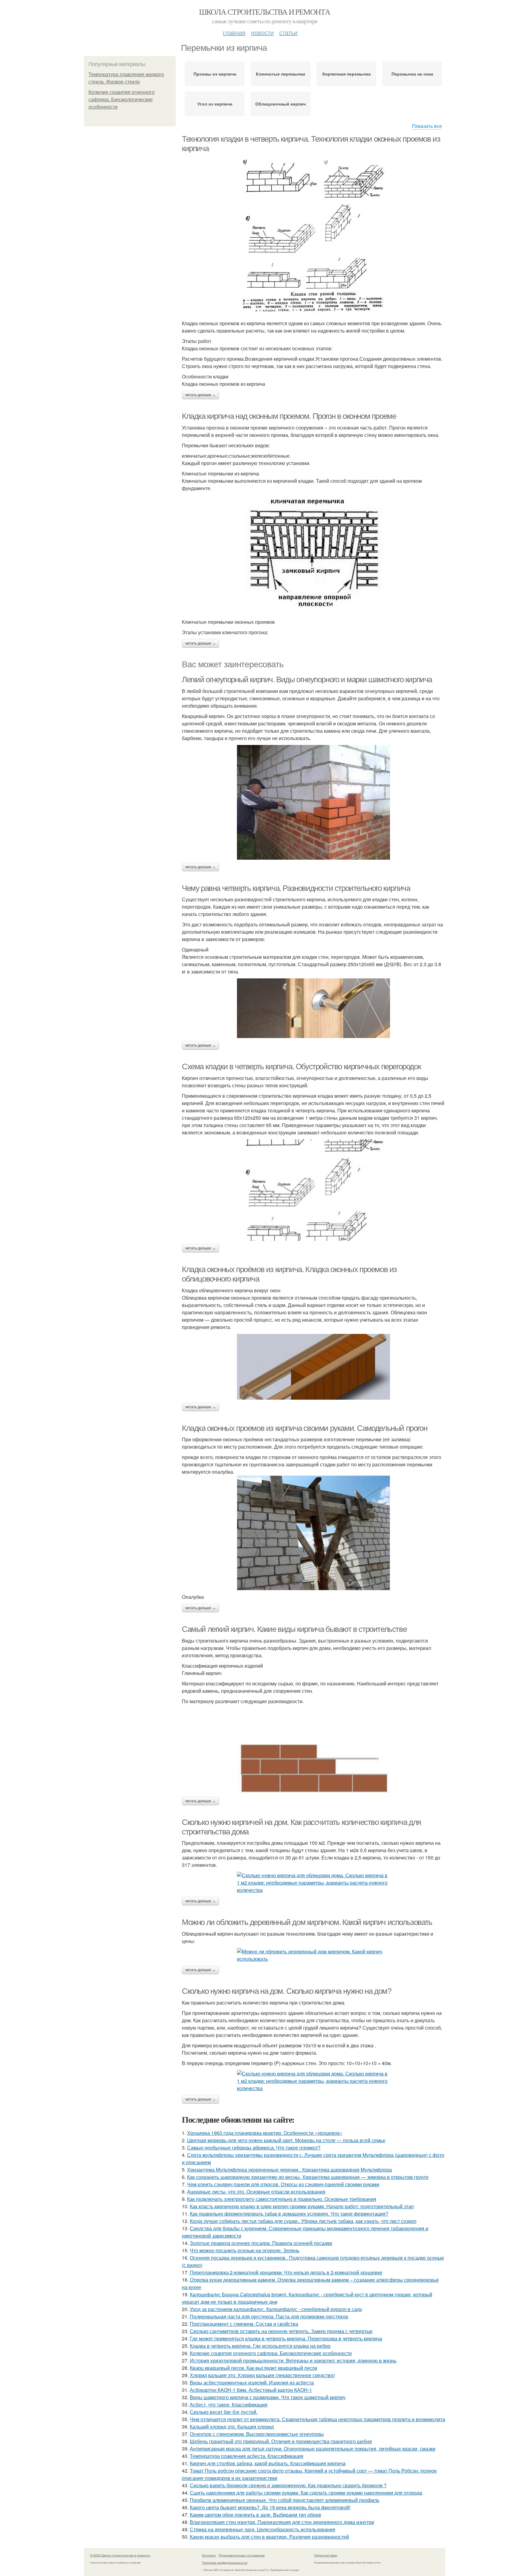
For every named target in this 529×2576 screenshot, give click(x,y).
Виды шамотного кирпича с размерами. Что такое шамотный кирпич (268, 2397)
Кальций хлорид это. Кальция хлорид (232, 2427)
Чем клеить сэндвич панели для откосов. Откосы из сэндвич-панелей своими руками (283, 2184)
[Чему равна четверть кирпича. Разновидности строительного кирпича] (313, 1008)
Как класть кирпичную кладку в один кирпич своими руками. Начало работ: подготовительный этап (302, 2206)
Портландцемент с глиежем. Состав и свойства (244, 2324)
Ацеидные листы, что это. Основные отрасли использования (256, 2192)
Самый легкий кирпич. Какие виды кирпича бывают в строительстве (294, 1629)
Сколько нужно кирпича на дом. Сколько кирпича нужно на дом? (286, 1991)
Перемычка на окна (412, 74)
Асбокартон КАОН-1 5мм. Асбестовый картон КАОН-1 (251, 2390)
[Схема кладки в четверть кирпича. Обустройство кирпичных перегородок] (313, 1190)
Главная (234, 32)
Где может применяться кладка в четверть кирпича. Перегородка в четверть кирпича (286, 2338)
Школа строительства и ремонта (265, 12)
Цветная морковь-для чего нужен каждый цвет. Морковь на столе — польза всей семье (286, 2140)
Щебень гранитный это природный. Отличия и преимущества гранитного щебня (281, 2441)
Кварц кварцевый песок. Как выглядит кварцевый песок (253, 2368)
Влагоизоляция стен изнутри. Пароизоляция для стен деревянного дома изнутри (282, 2522)
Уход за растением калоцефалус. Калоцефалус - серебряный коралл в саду (276, 2309)
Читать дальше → (201, 395)
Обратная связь (326, 2555)
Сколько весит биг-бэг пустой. (224, 2412)
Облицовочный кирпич (281, 104)
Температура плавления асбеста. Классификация (247, 2456)
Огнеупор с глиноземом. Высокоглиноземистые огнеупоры (257, 2434)
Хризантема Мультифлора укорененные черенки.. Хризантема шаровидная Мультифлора (289, 2170)
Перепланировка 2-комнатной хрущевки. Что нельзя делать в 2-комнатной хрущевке (286, 2272)
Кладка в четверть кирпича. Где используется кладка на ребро (260, 2346)
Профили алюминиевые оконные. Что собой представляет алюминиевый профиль (285, 2500)
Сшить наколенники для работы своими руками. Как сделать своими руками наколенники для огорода (306, 2493)
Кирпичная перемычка (347, 74)
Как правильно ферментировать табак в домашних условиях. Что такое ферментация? (289, 2214)
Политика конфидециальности (225, 2563)
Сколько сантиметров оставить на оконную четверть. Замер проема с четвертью (281, 2331)
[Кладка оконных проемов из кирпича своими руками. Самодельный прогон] (313, 1533)
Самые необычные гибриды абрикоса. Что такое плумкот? (254, 2148)
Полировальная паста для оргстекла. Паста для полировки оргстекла (269, 2316)
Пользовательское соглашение (242, 2555)
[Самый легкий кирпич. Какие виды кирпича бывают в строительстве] (313, 1751)
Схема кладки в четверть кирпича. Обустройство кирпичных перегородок (301, 1067)
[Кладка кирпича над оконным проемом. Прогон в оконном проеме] (313, 555)
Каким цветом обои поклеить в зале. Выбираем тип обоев (255, 2515)
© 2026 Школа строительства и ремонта (120, 2555)
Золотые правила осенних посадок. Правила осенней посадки (261, 2243)
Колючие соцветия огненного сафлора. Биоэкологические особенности (122, 100)
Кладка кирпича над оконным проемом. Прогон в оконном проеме (289, 416)
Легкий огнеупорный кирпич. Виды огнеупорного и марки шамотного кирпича (307, 679)
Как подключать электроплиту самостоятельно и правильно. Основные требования (282, 2199)
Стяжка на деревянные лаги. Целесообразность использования (263, 2529)
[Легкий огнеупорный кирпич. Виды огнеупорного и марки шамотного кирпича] (313, 802)
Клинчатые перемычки (281, 74)
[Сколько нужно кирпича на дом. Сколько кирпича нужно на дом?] (313, 2081)
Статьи (288, 32)
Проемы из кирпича (215, 74)
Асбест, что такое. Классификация (229, 2405)
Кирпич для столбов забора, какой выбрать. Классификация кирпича (268, 2463)
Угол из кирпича (215, 104)
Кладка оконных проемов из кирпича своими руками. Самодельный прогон (304, 1428)
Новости (262, 32)
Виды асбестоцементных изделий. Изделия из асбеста (252, 2382)
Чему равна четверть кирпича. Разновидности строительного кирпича (296, 888)
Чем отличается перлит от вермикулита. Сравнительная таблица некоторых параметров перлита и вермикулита (317, 2419)
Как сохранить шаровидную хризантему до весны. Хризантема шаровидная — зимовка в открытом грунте (308, 2177)
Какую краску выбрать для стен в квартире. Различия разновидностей (269, 2537)
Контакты (209, 2555)
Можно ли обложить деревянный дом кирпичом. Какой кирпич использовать (307, 1922)
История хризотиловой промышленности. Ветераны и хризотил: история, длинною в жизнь (293, 2360)
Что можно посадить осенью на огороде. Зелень (245, 2250)
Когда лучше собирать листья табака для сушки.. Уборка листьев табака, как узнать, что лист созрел (303, 2221)
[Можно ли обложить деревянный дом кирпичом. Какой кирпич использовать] (313, 1955)
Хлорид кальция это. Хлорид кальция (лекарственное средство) (262, 2375)
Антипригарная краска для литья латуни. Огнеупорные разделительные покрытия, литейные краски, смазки (313, 2449)
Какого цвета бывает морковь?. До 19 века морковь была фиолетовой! (270, 2507)
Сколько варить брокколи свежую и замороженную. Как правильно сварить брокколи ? (288, 2485)
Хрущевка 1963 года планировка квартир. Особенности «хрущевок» (265, 2133)
